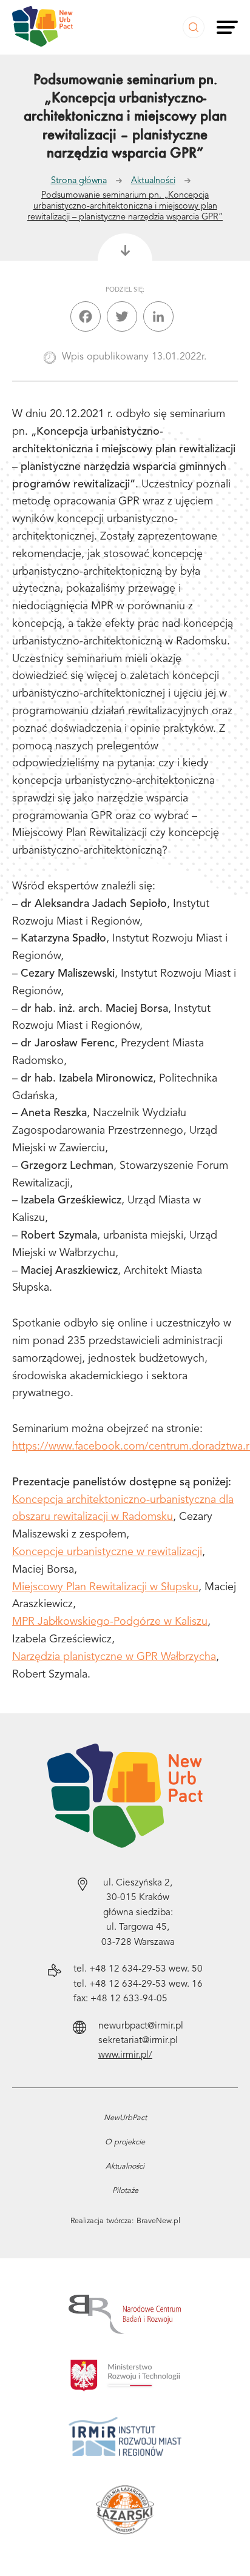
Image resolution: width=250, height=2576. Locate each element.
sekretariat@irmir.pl (138, 2041)
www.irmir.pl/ (125, 2055)
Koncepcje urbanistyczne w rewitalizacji (107, 1552)
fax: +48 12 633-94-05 (120, 1999)
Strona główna (79, 181)
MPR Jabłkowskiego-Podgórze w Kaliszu (110, 1622)
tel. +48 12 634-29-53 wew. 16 (138, 1984)
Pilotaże (125, 2191)
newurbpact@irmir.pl (141, 2026)
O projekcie (125, 2142)
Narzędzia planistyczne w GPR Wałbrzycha (114, 1657)
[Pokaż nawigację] (227, 27)
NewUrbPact (125, 2118)
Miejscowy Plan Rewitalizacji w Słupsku (105, 1587)
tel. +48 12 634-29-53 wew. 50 (138, 1969)
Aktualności (153, 181)
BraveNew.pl (158, 2221)
